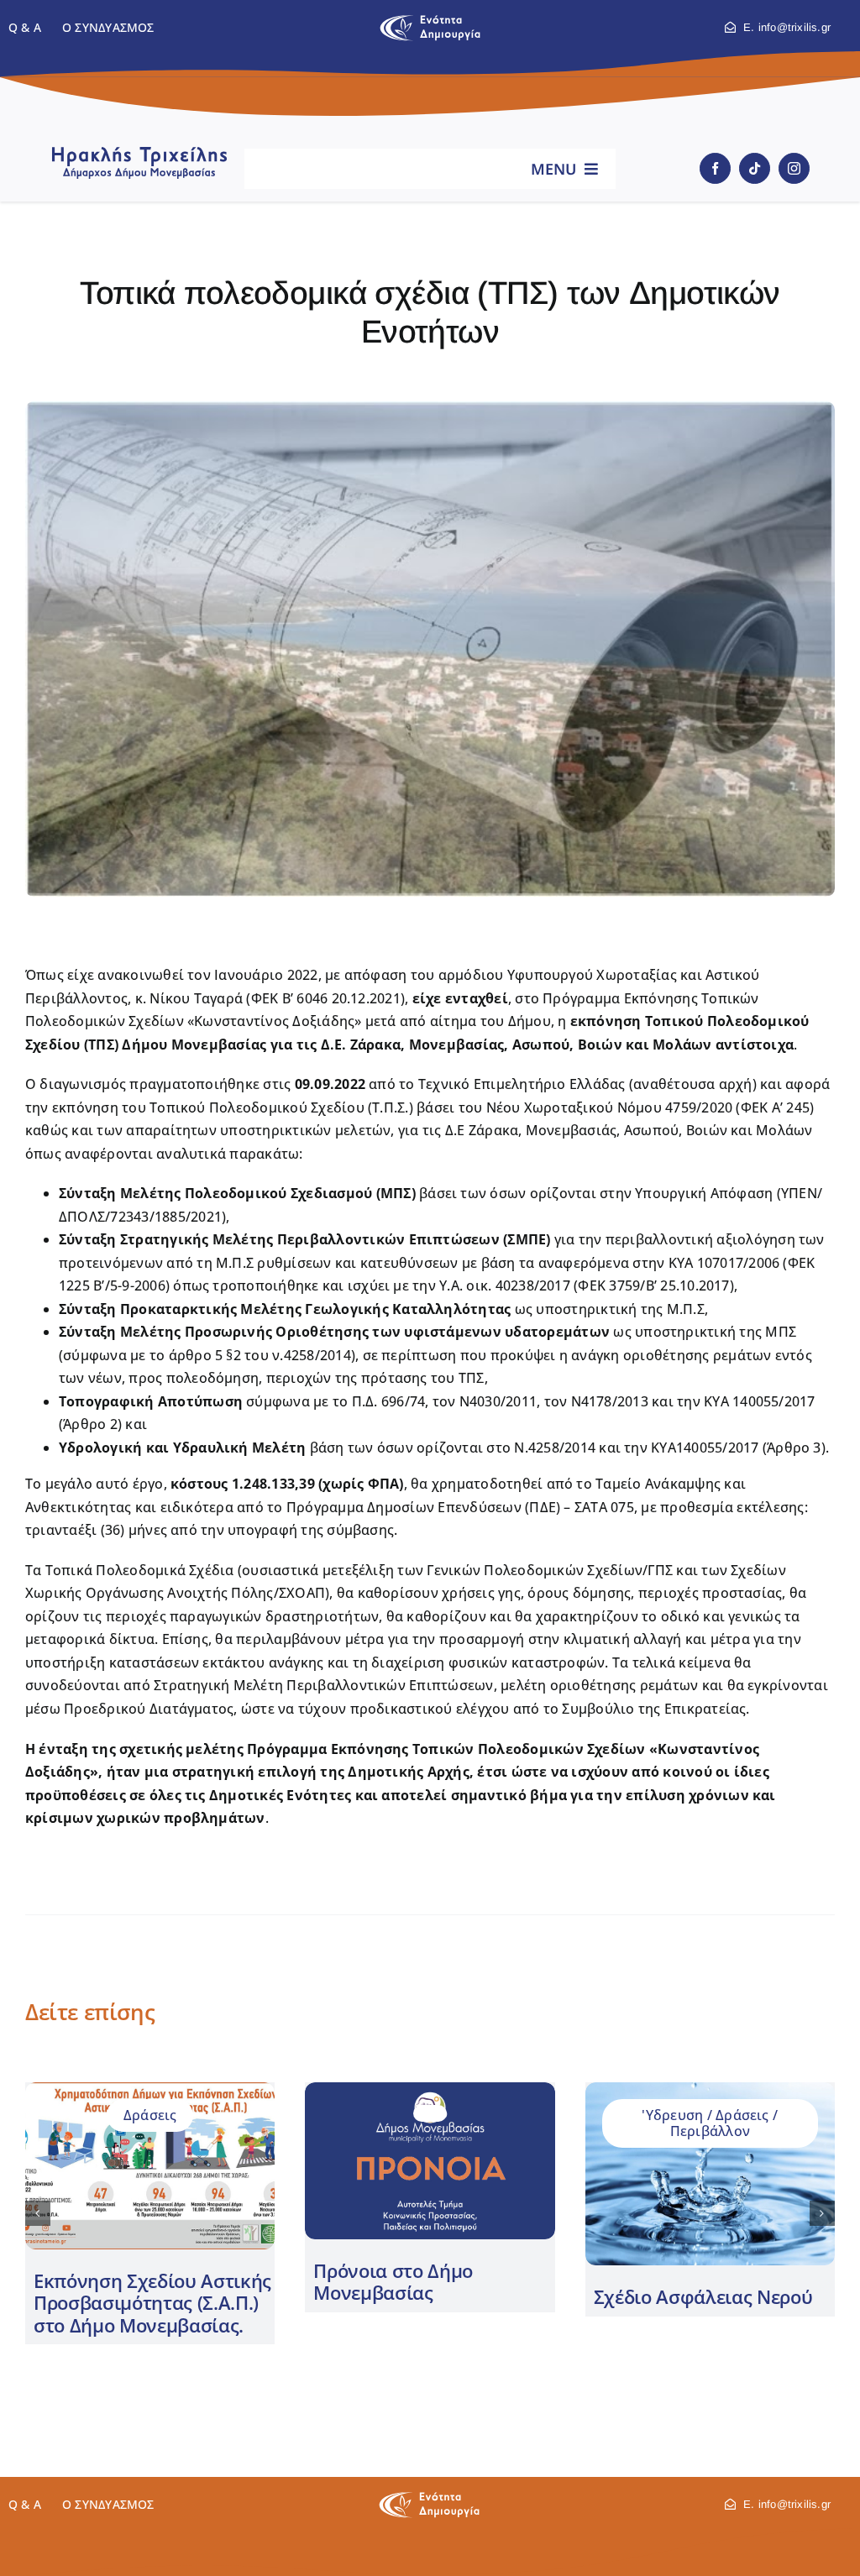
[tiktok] (755, 168)
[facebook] (715, 168)
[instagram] (794, 168)
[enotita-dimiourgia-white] (429, 2498)
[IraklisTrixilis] (139, 152)
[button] (38, 2213)
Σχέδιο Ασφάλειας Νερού (703, 2296)
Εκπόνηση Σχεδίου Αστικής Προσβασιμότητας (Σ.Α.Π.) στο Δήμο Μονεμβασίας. (152, 2303)
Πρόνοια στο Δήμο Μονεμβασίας (393, 2281)
